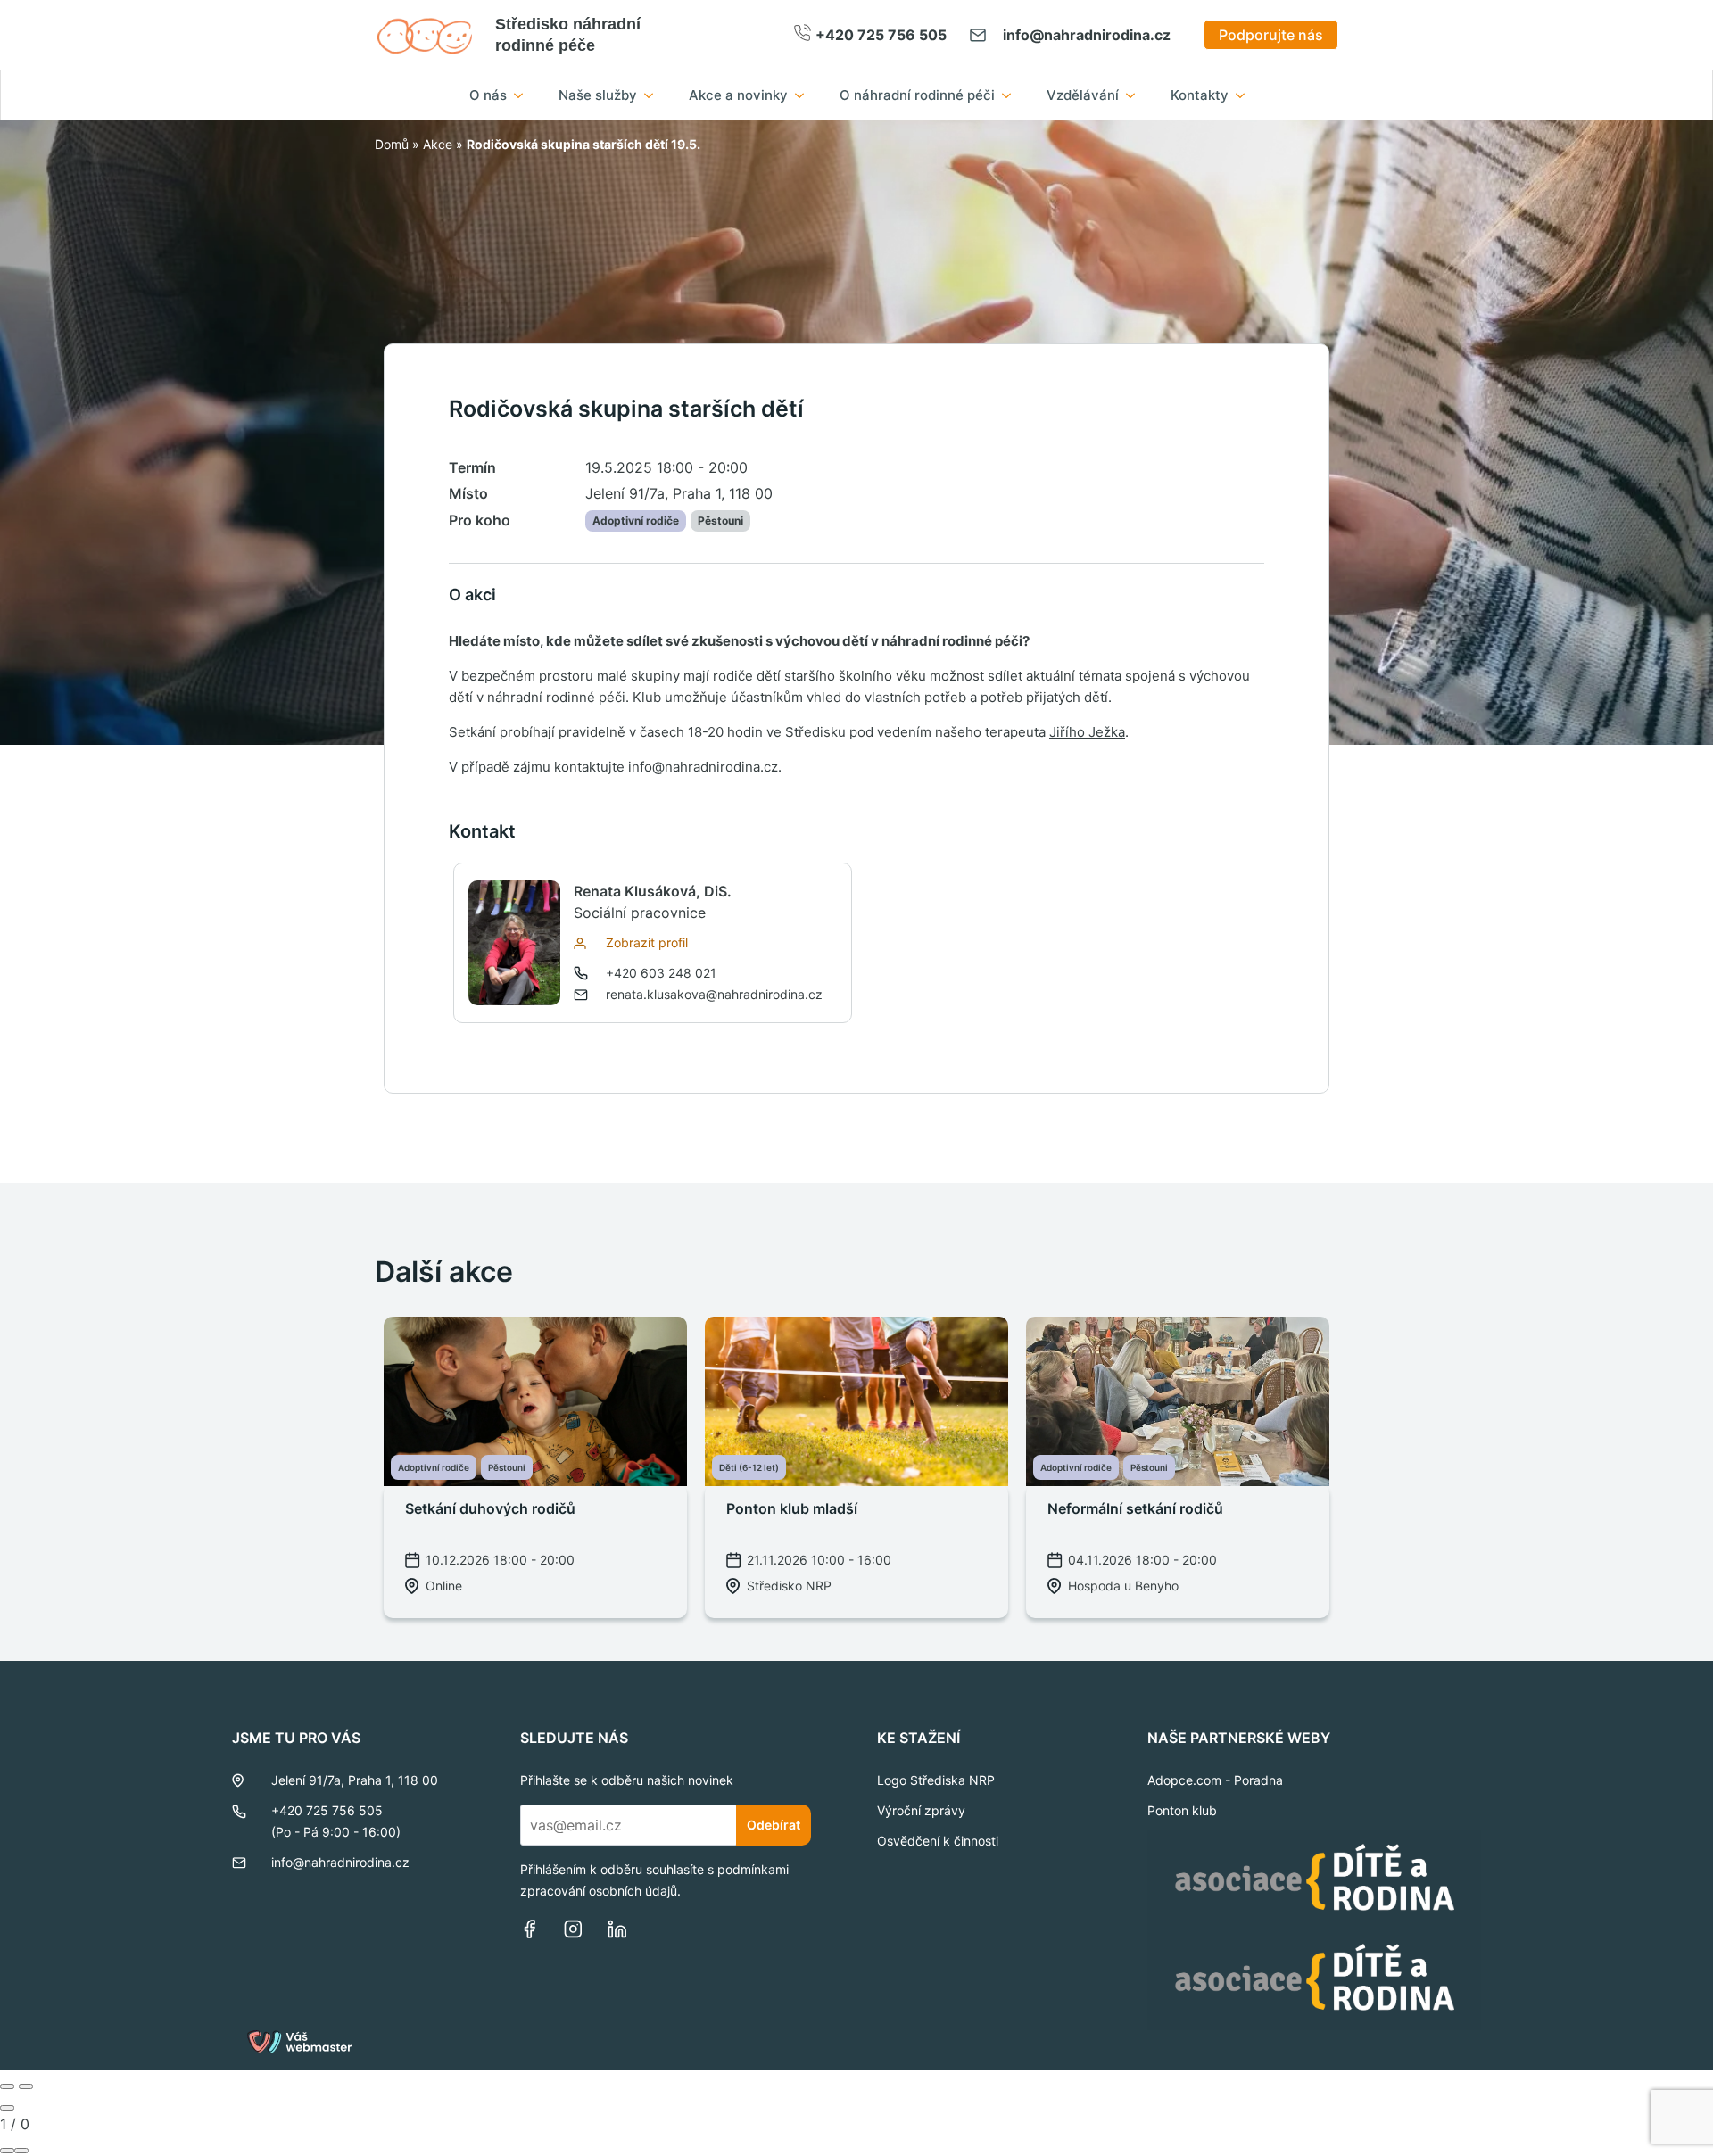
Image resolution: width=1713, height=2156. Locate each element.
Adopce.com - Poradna (1215, 1780)
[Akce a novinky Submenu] (805, 95)
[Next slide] (26, 2086)
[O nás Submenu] (524, 95)
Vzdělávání (1083, 95)
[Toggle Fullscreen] (7, 2151)
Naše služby (598, 95)
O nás (488, 95)
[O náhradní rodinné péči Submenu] (1012, 95)
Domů (392, 144)
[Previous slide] (7, 2086)
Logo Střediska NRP (936, 1780)
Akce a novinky (738, 95)
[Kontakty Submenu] (1245, 95)
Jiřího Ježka (1087, 732)
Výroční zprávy (921, 1810)
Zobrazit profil (647, 942)
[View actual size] (21, 2151)
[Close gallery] (7, 2108)
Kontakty (1200, 95)
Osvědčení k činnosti (938, 1841)
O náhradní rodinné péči (917, 95)
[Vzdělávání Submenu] (1136, 95)
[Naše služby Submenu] (654, 95)
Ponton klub (1182, 1810)
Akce (438, 144)
